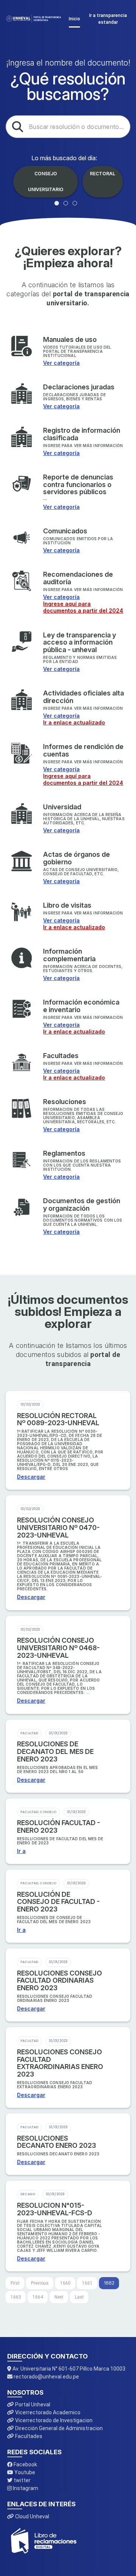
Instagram (25, 2488)
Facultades (28, 2436)
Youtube (24, 2472)
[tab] (57, 203)
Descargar (31, 1477)
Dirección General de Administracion (58, 2428)
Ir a (21, 1851)
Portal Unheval (32, 2404)
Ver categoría (61, 363)
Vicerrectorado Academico (47, 2412)
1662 (109, 2283)
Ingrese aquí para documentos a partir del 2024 (83, 607)
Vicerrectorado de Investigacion (53, 2420)
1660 (65, 2283)
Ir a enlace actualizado (74, 722)
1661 (87, 2283)
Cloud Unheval (32, 2516)
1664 (38, 2297)
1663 (16, 2297)
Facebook (25, 2464)
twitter (22, 2480)
